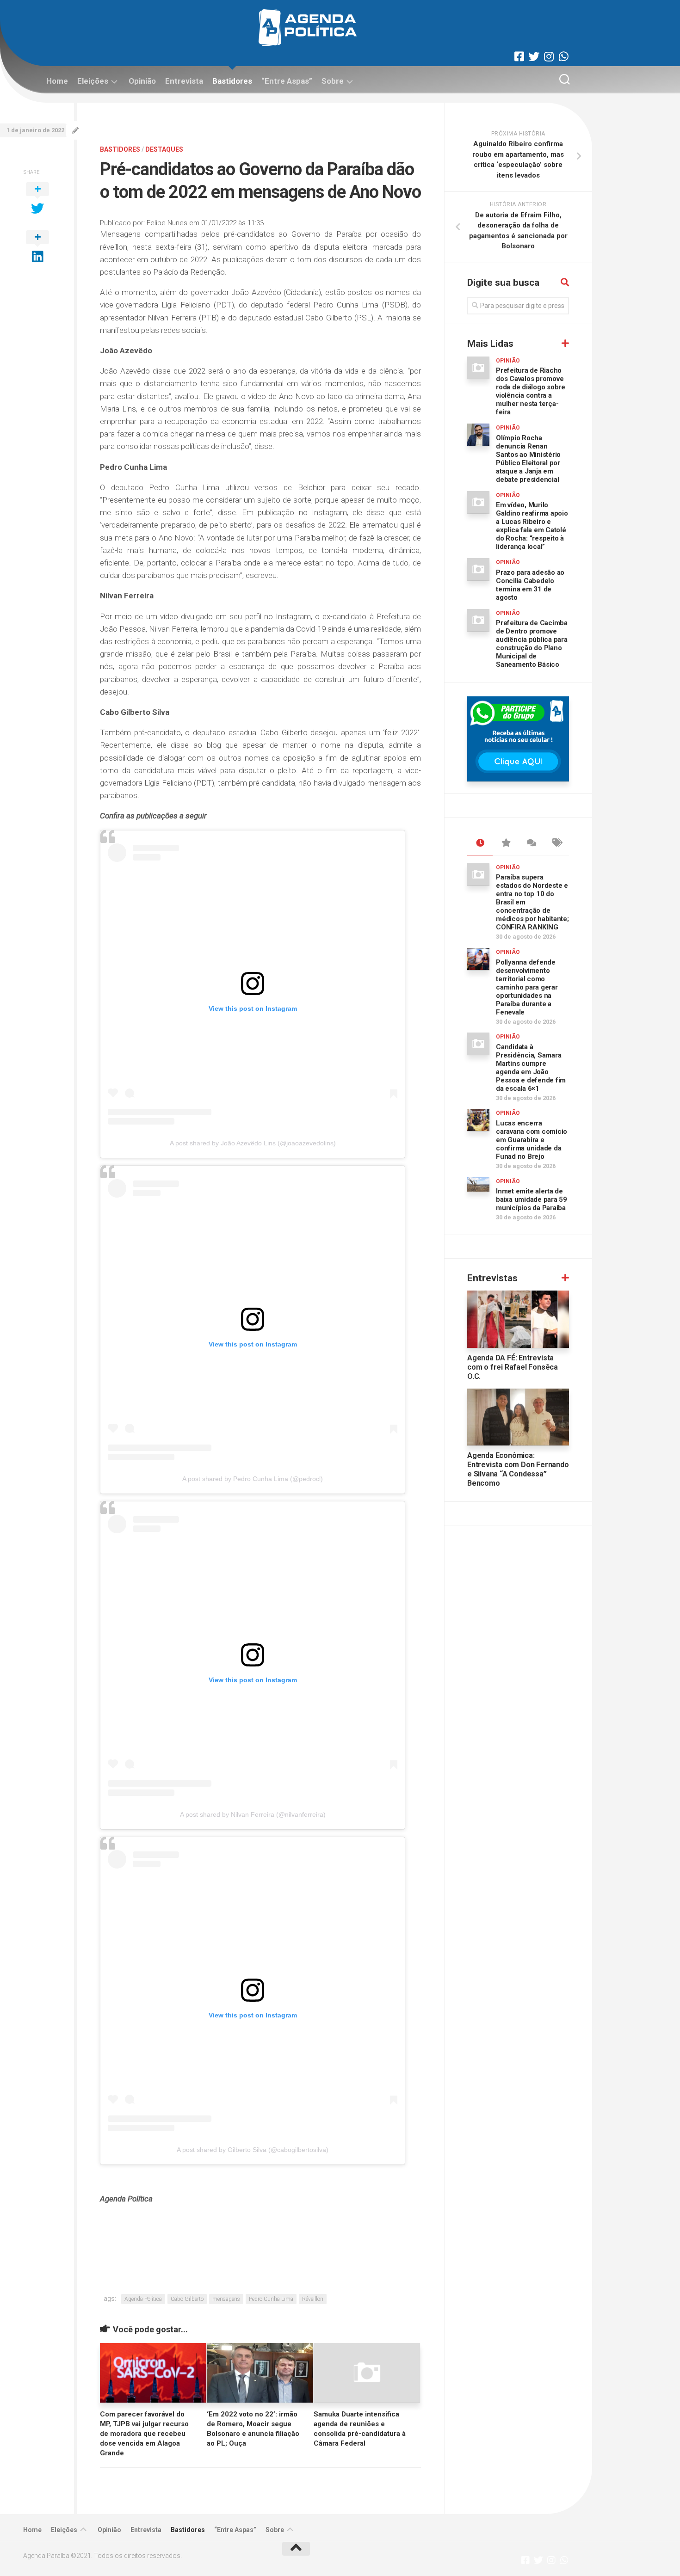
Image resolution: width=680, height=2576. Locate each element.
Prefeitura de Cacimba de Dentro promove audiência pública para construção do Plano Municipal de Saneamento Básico (532, 644)
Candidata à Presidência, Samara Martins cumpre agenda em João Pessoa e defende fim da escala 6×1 (531, 1068)
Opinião (142, 81)
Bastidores (232, 81)
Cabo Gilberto (187, 2299)
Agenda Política (143, 2299)
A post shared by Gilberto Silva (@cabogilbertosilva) (253, 2150)
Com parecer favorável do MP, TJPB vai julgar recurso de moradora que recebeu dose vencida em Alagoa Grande (144, 2434)
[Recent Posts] (480, 843)
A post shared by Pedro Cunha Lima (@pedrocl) (253, 1479)
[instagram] (549, 56)
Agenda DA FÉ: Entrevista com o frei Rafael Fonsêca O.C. (513, 1367)
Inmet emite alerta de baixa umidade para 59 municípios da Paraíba (532, 1199)
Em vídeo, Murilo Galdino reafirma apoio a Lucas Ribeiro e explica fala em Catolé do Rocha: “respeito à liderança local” (532, 526)
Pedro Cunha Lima (271, 2299)
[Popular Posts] (505, 843)
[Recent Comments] (531, 843)
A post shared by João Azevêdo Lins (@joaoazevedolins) (253, 1143)
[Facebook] (519, 56)
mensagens (226, 2299)
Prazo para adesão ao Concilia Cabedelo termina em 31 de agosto (530, 585)
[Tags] (556, 843)
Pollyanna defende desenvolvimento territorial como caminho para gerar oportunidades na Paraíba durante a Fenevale (527, 987)
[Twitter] (534, 56)
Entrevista (184, 81)
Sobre (333, 81)
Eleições (93, 81)
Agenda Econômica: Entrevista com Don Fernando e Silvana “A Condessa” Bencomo (518, 1469)
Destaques (164, 149)
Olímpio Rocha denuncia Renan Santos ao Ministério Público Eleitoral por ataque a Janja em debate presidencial (528, 459)
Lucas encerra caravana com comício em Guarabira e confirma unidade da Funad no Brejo (532, 1140)
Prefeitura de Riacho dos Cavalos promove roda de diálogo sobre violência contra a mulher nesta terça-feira (531, 391)
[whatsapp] (563, 56)
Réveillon (313, 2299)
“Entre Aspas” (287, 81)
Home (57, 81)
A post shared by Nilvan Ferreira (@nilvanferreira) (253, 1814)
